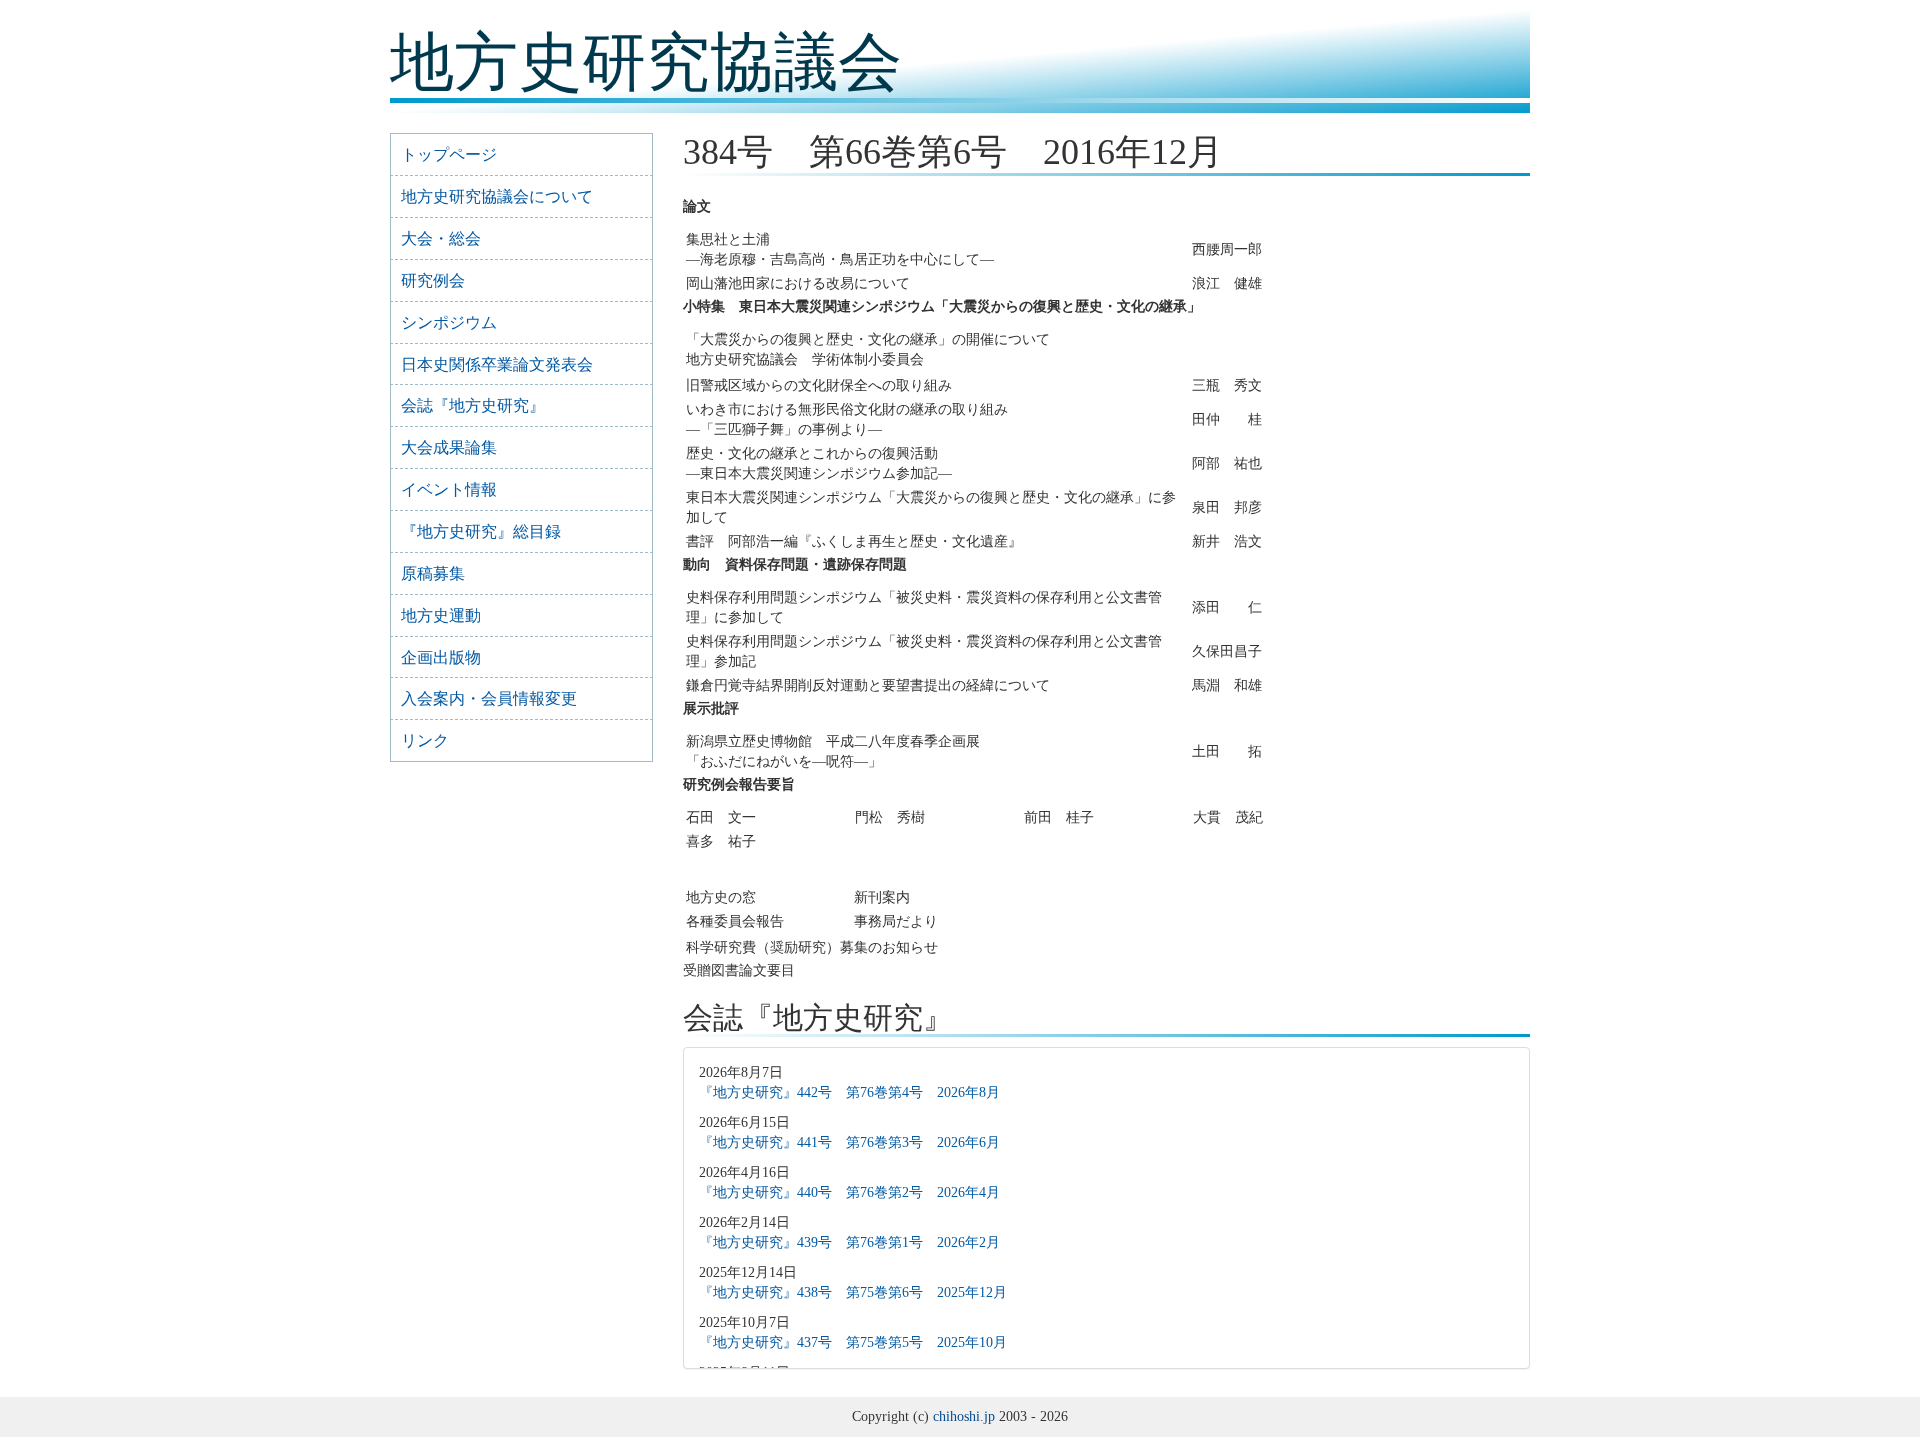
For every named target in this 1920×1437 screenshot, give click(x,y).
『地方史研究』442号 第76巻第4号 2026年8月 (849, 1092)
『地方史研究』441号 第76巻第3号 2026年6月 (849, 1142)
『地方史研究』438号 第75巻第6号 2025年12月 (853, 1292)
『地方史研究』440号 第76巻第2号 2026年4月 (849, 1192)
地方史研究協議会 (646, 62)
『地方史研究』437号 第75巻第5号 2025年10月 (853, 1342)
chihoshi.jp (964, 1416)
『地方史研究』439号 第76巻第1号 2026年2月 (849, 1242)
